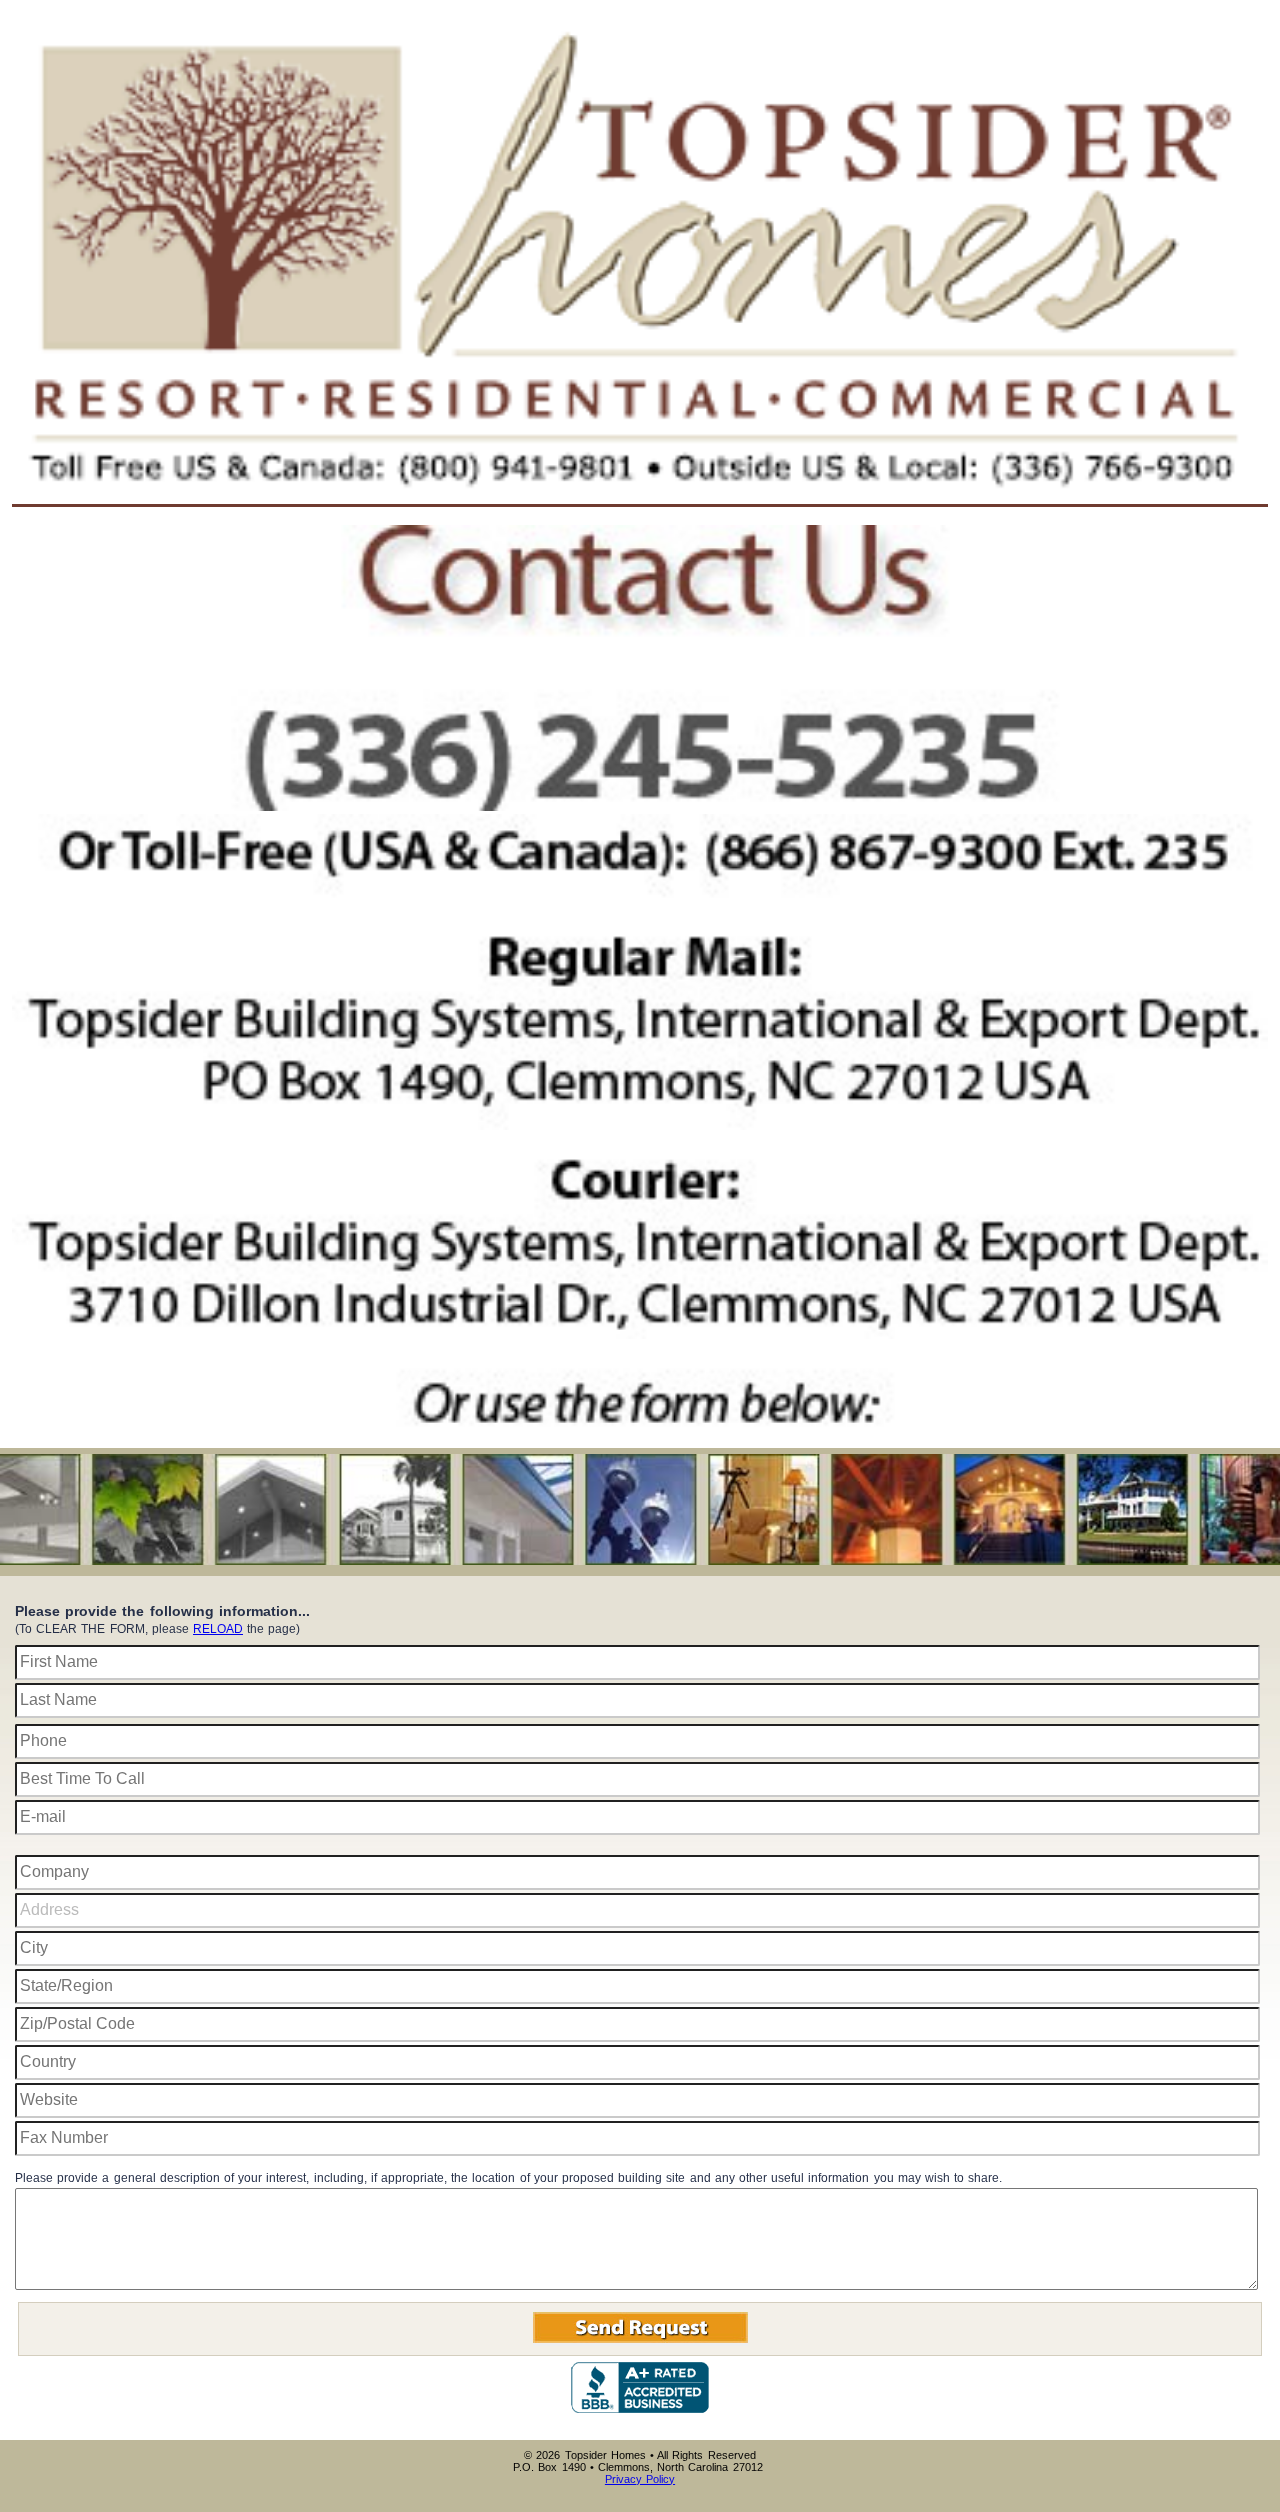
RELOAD (218, 1629)
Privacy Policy (640, 2479)
